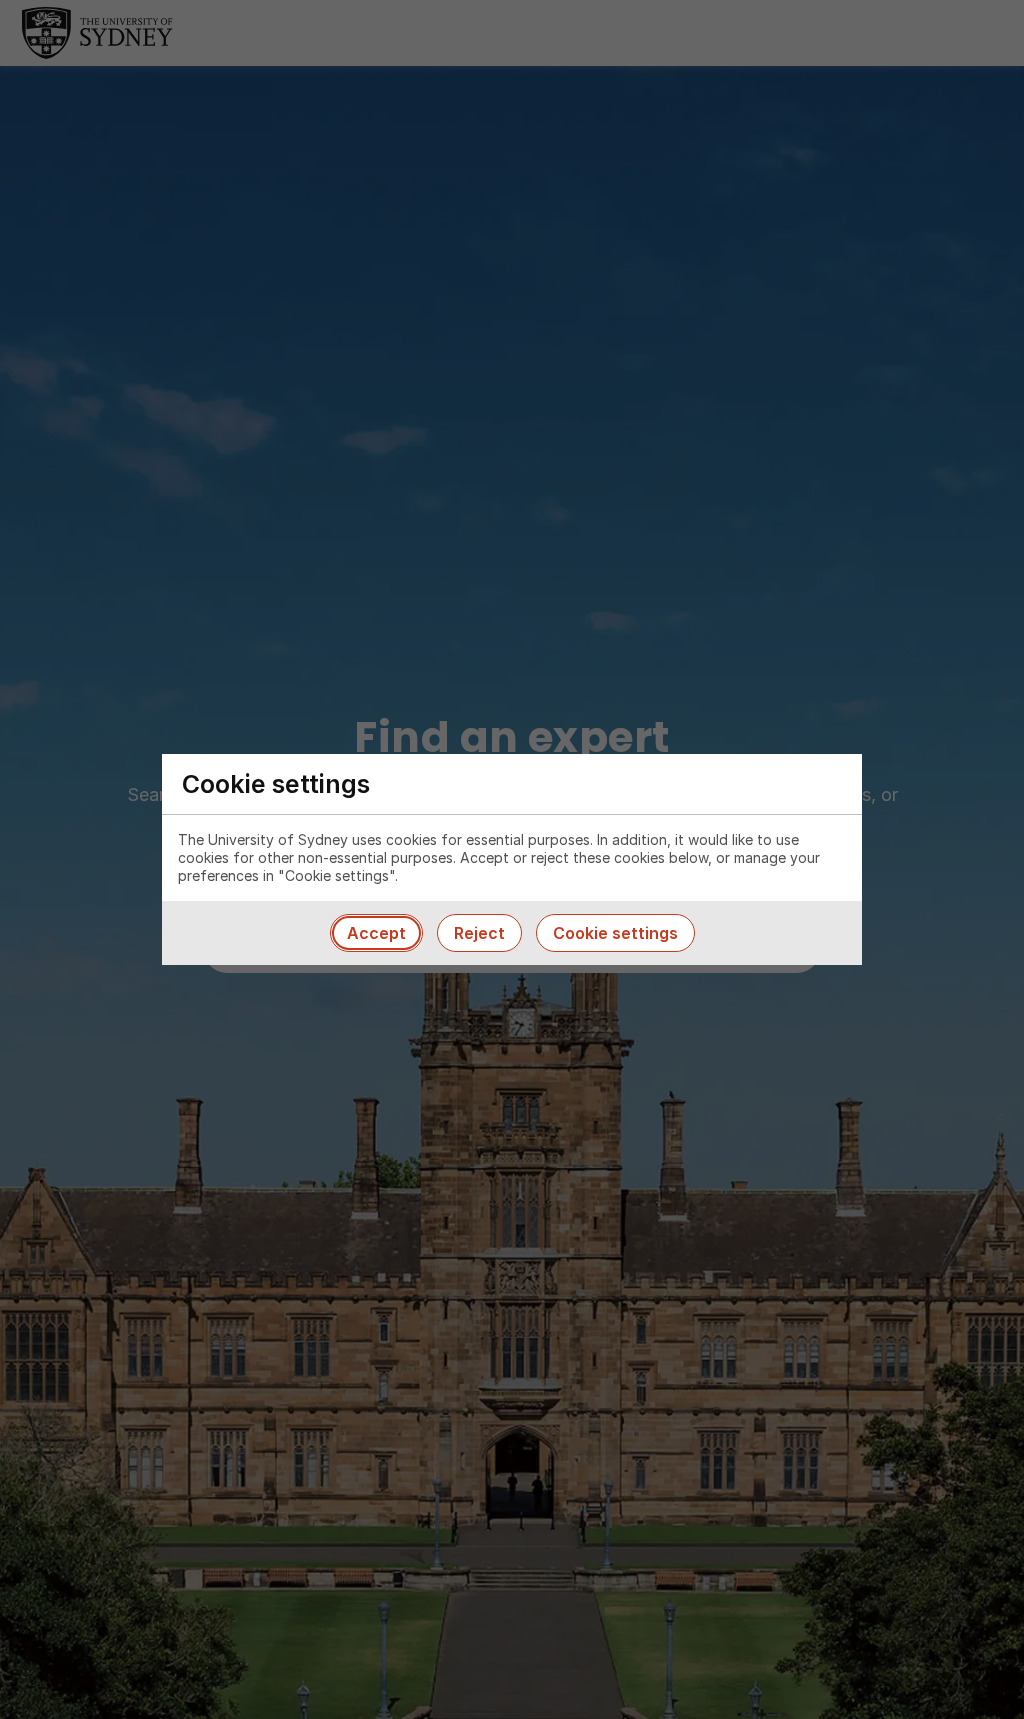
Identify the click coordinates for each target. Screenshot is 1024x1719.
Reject (479, 933)
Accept (376, 933)
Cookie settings (615, 933)
